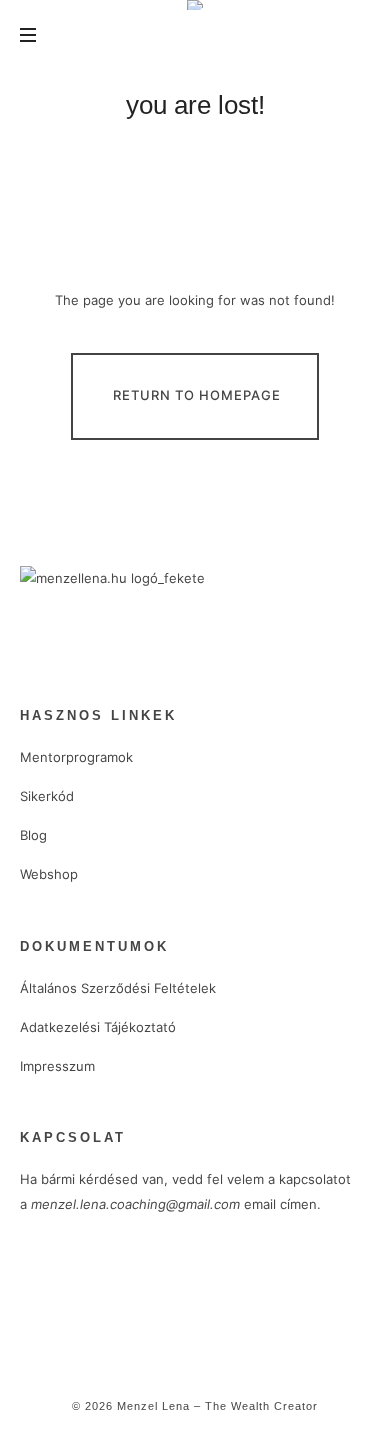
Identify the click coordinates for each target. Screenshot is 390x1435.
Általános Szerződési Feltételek (118, 988)
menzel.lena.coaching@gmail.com (135, 1204)
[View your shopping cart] (352, 36)
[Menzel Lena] (195, 5)
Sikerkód (47, 796)
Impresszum (57, 1066)
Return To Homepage (197, 395)
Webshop (49, 874)
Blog (33, 835)
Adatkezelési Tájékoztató (98, 1027)
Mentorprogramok (76, 757)
